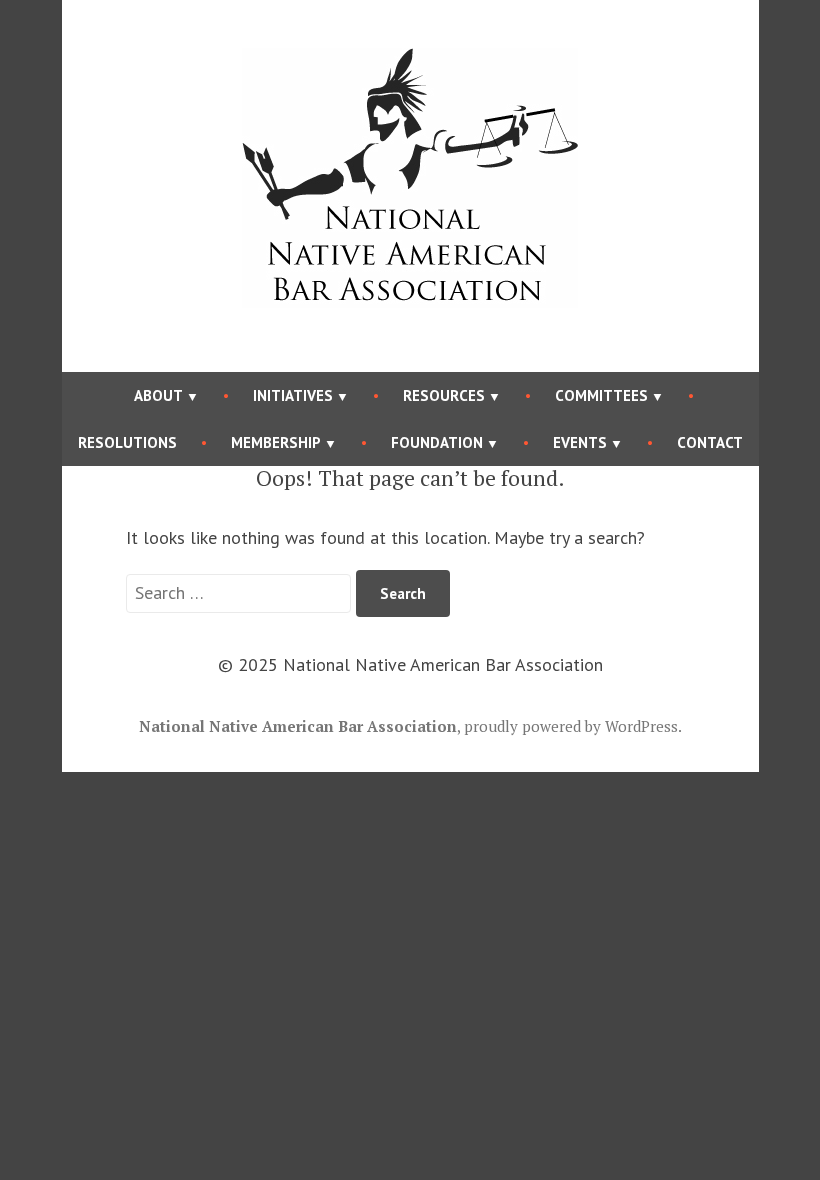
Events (580, 442)
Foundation (437, 442)
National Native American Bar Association (298, 726)
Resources (444, 395)
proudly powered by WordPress (571, 726)
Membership (276, 442)
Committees (601, 395)
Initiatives (293, 395)
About (158, 395)
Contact (710, 442)
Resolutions (127, 442)
